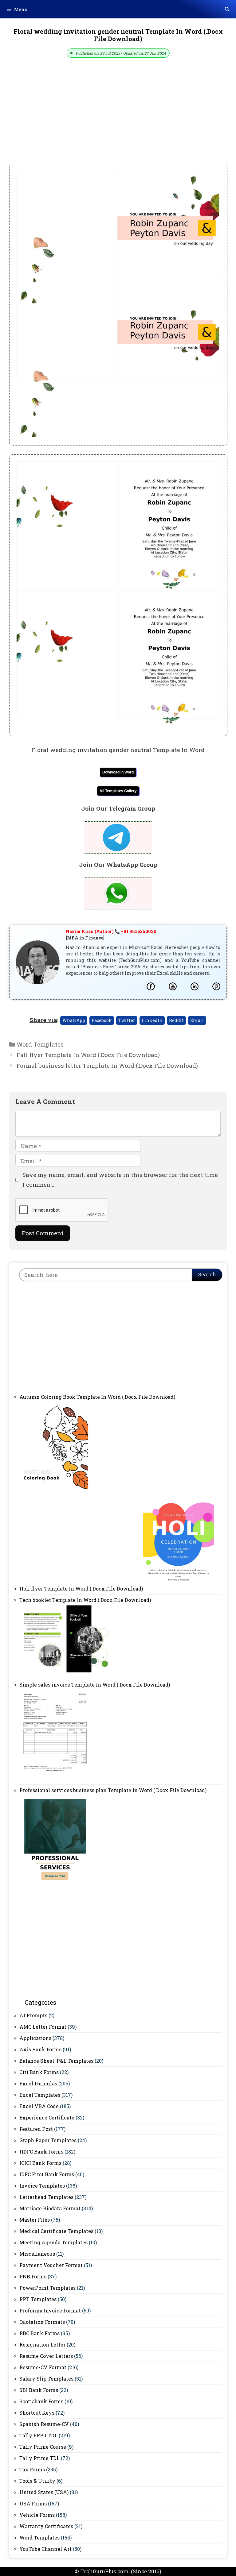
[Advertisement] (118, 118)
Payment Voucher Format (51, 2265)
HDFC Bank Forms (41, 2152)
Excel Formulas (38, 2083)
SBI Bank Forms (39, 2390)
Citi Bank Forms (39, 2072)
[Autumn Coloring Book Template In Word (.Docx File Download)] (55, 1491)
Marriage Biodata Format (50, 2208)
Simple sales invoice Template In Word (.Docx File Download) (95, 1685)
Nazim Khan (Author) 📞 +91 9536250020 (111, 931)
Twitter (127, 1020)
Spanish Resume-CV (44, 2424)
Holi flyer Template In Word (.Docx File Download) (81, 1589)
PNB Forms (33, 2276)
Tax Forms (32, 2469)
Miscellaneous (37, 2254)
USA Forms (33, 2503)
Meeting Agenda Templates (53, 2242)
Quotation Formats (42, 2322)
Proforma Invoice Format (50, 2310)
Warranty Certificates (46, 2526)
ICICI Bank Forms (40, 2163)
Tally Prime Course (43, 2447)
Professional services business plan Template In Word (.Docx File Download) (113, 1790)
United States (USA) (44, 2492)
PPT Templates (38, 2299)
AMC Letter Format (43, 2027)
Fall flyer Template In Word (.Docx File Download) (88, 1055)
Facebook (102, 1020)
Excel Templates (40, 2095)
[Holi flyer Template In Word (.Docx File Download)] (179, 1589)
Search (207, 1274)
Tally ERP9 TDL (38, 2435)
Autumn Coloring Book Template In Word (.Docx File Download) (97, 1397)
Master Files (35, 2220)
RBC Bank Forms (39, 2333)
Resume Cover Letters (46, 2356)
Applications (35, 2038)
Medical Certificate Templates (56, 2231)
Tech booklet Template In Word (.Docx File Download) (85, 1600)
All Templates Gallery (118, 791)
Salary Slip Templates (46, 2379)
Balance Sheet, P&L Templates (56, 2061)
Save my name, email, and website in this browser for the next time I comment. (120, 1180)
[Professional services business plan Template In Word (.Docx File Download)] (55, 1884)
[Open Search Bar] (227, 9)
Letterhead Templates (46, 2197)
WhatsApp (74, 1020)
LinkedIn (152, 1020)
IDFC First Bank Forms (47, 2174)
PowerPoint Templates (47, 2288)
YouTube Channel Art (45, 2549)
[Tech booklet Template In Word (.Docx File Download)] (65, 1673)
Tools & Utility (37, 2481)
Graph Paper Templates (48, 2140)
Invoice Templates (42, 2186)
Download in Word (118, 772)
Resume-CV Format (43, 2367)
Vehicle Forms (37, 2515)
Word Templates (40, 1044)
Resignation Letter (42, 2345)
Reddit (176, 1020)
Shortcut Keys (37, 2413)
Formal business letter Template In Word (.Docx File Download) (107, 1065)
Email (197, 1020)
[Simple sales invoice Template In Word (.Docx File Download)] (55, 1779)
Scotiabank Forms (41, 2401)
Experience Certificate (47, 2117)
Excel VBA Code (39, 2106)
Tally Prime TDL (39, 2458)
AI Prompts (33, 2015)
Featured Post (36, 2129)
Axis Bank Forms (40, 2049)
